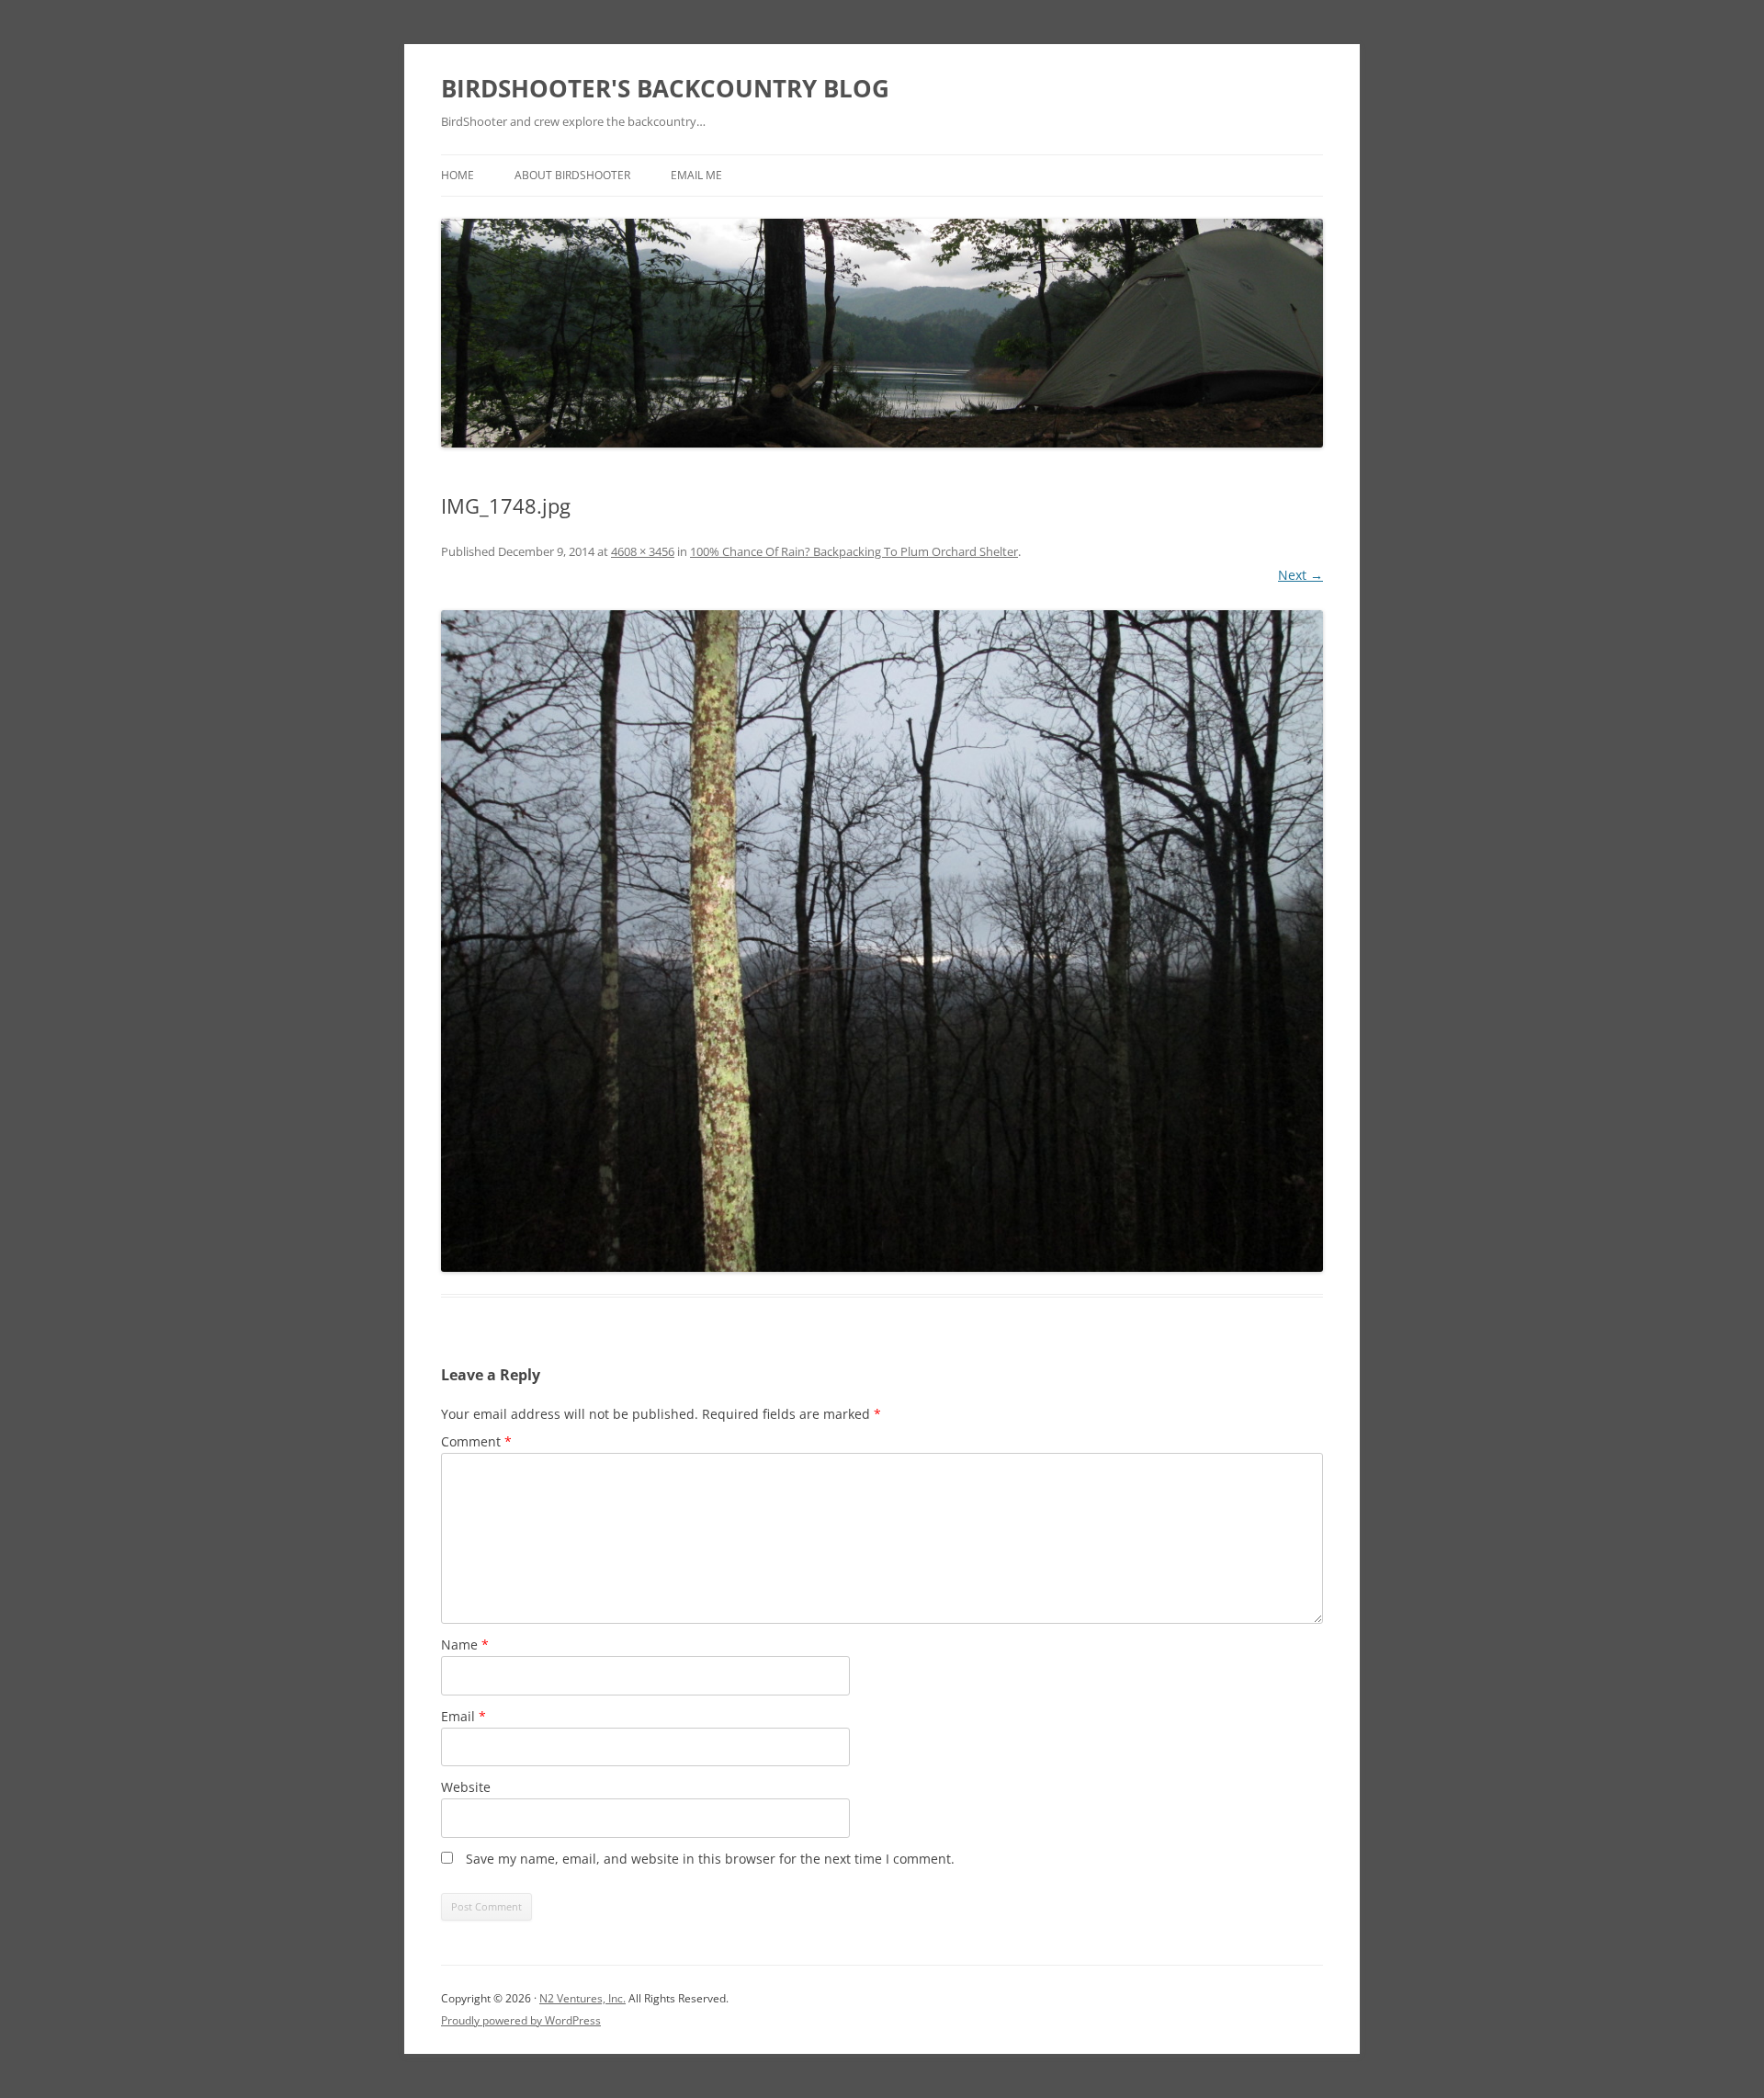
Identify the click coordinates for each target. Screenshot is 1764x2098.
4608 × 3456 (643, 551)
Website (466, 1787)
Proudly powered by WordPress (521, 2020)
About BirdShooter (572, 175)
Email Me (696, 175)
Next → (1300, 575)
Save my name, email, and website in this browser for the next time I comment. (710, 1859)
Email (464, 1716)
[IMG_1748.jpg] (882, 941)
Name (465, 1644)
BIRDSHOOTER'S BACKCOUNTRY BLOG (665, 88)
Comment (476, 1441)
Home (458, 175)
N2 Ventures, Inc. (582, 1998)
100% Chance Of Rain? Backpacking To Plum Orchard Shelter (854, 551)
